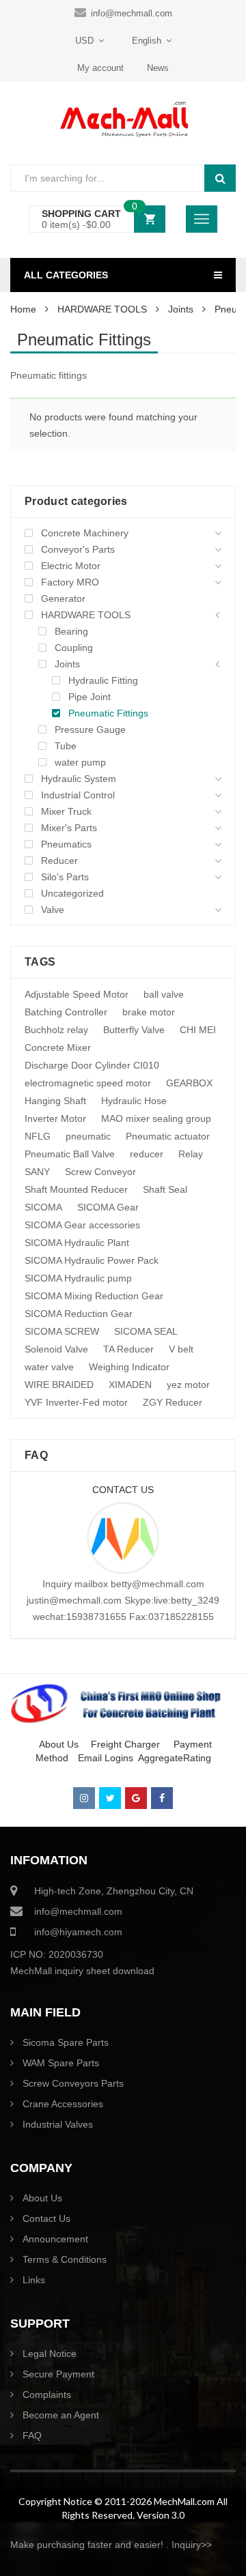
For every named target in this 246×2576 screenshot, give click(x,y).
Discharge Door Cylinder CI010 (92, 1065)
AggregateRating (175, 1758)
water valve (49, 1367)
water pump (80, 762)
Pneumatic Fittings (108, 713)
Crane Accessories (63, 2104)
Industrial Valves (58, 2124)
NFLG (38, 1136)
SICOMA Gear (108, 1207)
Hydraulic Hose (134, 1101)
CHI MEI (198, 1030)
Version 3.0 (161, 2515)
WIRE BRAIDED (59, 1385)
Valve (53, 910)
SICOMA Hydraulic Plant (77, 1243)
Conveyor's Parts (78, 549)
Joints (181, 309)
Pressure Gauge (90, 729)
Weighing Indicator (129, 1367)
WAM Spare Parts (61, 2063)
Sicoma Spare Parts (66, 2042)
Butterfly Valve (134, 1030)
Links (34, 2280)
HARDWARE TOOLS (102, 309)
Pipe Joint (90, 697)
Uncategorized (72, 893)
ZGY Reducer (173, 1402)
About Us (56, 1744)
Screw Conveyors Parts (73, 2083)
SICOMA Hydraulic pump (78, 1278)
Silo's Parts (65, 877)
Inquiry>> (192, 2545)
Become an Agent (61, 2415)
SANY (37, 1172)
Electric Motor (71, 566)
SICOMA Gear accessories (82, 1225)
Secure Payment (58, 2374)
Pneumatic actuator (168, 1136)
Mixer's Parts (69, 828)
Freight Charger (125, 1744)
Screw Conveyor (100, 1172)
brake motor (149, 1012)
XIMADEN (130, 1385)
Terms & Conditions (65, 2259)
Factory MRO (70, 582)
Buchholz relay (56, 1030)
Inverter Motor (55, 1118)
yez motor (188, 1385)
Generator (63, 598)
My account (100, 68)
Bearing (71, 631)
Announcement (55, 2239)
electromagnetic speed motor (88, 1083)
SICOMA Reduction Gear (79, 1314)
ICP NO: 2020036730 (57, 1954)
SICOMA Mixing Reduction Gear (94, 1296)
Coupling (74, 648)
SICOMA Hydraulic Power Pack (92, 1260)
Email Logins (106, 1758)
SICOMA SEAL (146, 1331)
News (158, 68)
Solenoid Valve (56, 1349)
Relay (191, 1154)
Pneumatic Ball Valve (70, 1154)
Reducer (59, 860)
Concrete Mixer (58, 1047)
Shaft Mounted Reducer (76, 1189)
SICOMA (43, 1207)
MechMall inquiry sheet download (82, 1971)
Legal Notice (50, 2354)
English (147, 41)
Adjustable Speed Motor (77, 994)
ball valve (164, 994)
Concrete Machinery (85, 533)
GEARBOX (189, 1083)
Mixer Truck (66, 811)
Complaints (47, 2394)
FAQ (32, 2435)
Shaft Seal (165, 1189)
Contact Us (46, 2218)
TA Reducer (128, 1349)
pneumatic (88, 1136)
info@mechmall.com (132, 13)
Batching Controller (66, 1012)
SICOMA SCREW (62, 1331)
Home (23, 309)
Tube (66, 746)
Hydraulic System (79, 779)
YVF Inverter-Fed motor (76, 1402)
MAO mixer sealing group (156, 1118)
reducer (147, 1154)
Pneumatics (66, 844)
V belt (181, 1349)
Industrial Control (78, 795)
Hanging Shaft (55, 1101)
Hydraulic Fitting (103, 680)
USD (84, 41)
